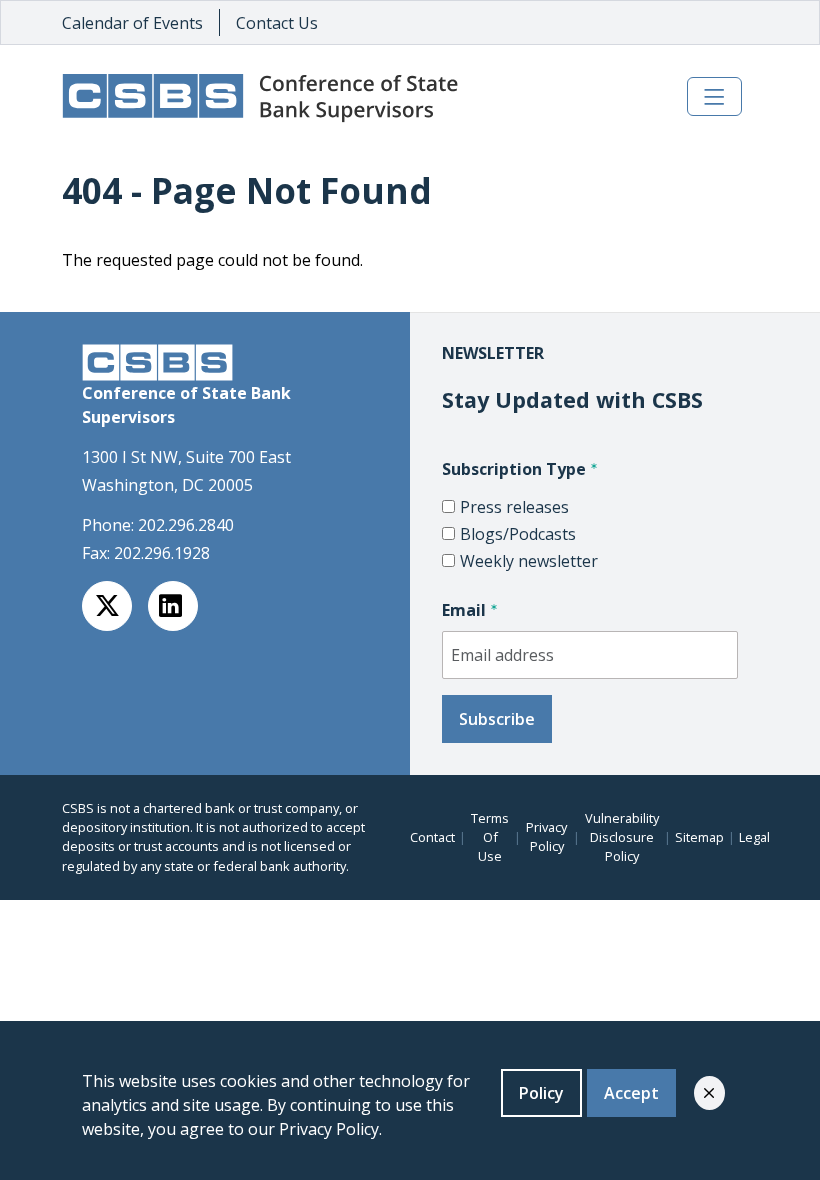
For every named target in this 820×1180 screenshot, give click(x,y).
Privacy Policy (546, 836)
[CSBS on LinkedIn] (173, 606)
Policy (541, 1093)
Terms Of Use (490, 837)
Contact (432, 837)
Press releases (514, 507)
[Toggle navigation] (714, 96)
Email (464, 610)
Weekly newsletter (529, 561)
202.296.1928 (162, 553)
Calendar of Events (132, 23)
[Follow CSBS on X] (107, 606)
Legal (754, 837)
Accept (631, 1093)
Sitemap (699, 837)
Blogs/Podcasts (518, 534)
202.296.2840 (186, 525)
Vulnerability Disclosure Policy (622, 837)
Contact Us (277, 23)
